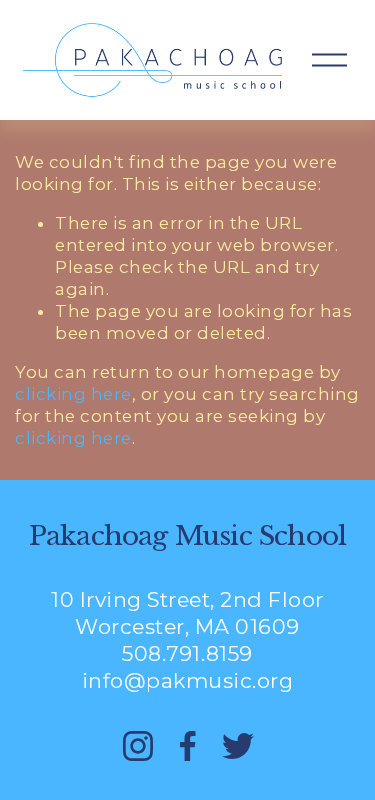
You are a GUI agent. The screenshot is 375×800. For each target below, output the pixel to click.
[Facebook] (188, 746)
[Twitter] (238, 746)
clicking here (73, 394)
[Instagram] (138, 746)
